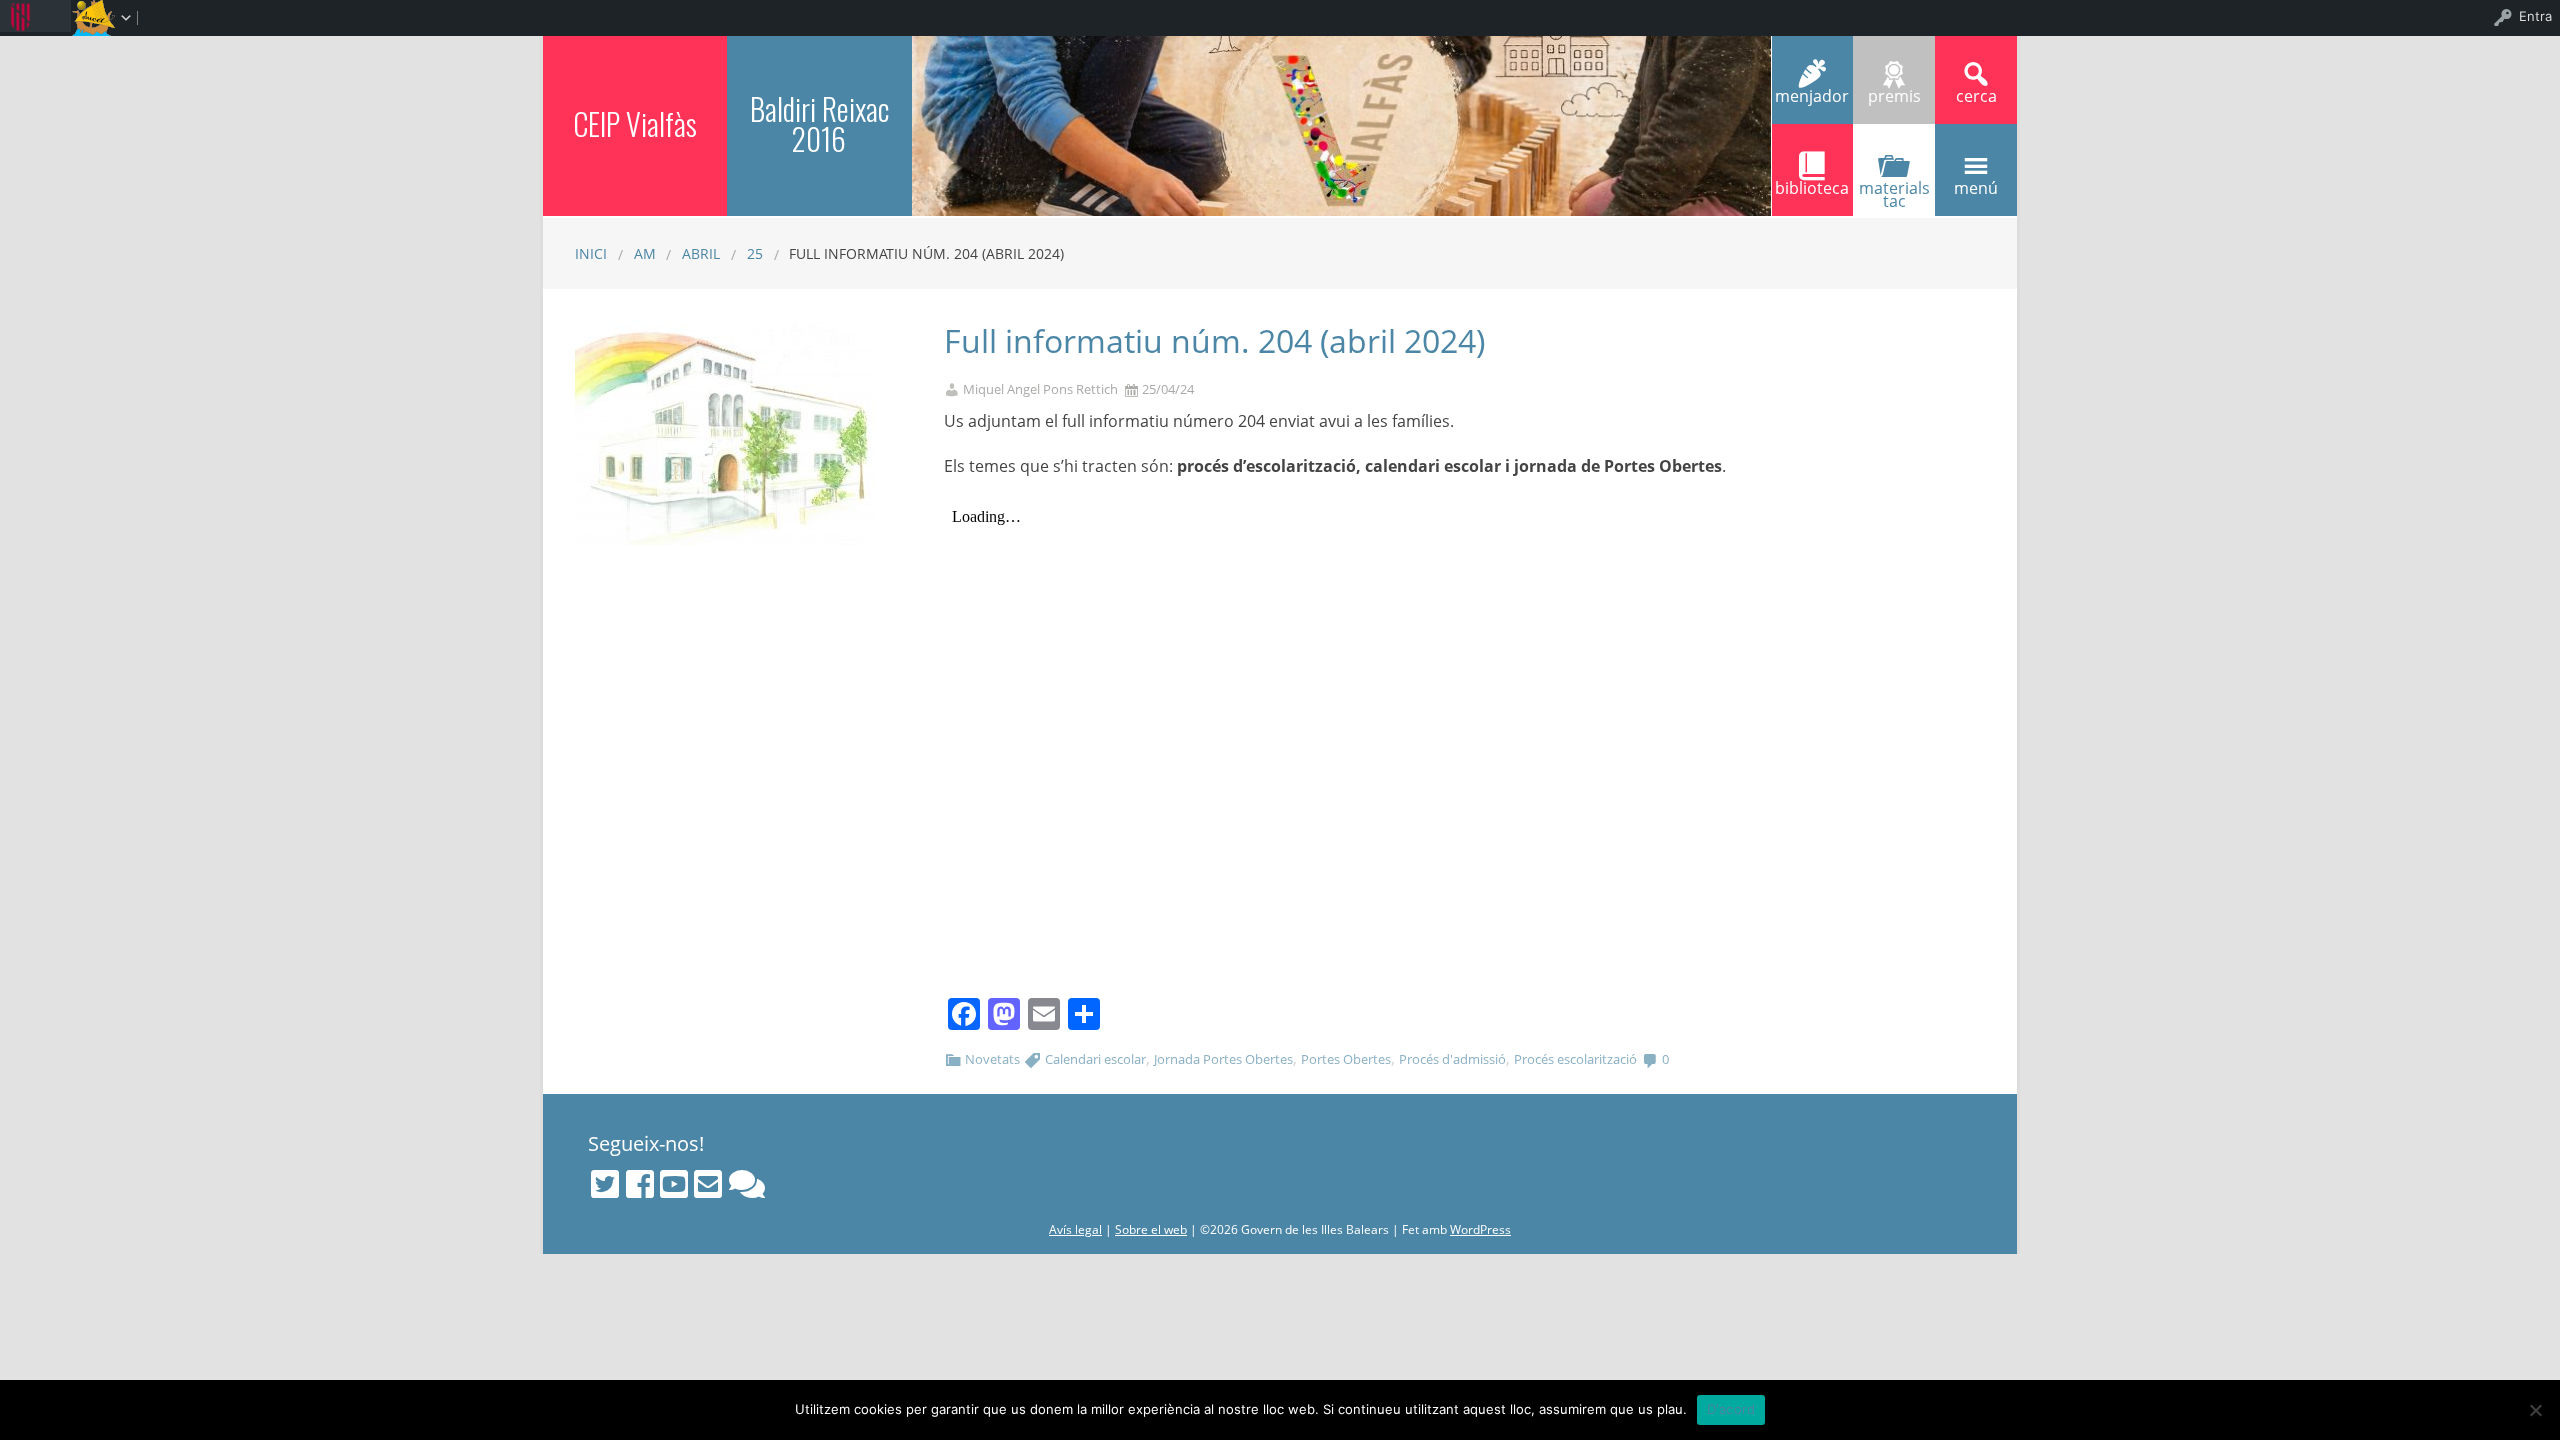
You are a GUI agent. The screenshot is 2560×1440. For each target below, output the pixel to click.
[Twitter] (605, 1184)
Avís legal (1075, 1229)
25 (755, 253)
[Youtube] (674, 1184)
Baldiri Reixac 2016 (819, 123)
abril (701, 253)
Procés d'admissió (1452, 1059)
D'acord (1731, 1409)
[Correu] (708, 1184)
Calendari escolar (1095, 1059)
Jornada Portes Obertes (1223, 1059)
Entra (2535, 16)
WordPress (1480, 1229)
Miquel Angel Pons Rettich (1040, 389)
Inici (591, 253)
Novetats (992, 1059)
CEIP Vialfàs (635, 123)
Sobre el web (1151, 1229)
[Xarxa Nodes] (747, 1184)
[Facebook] (640, 1184)
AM (645, 253)
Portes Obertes (1346, 1059)
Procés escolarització (1575, 1059)
